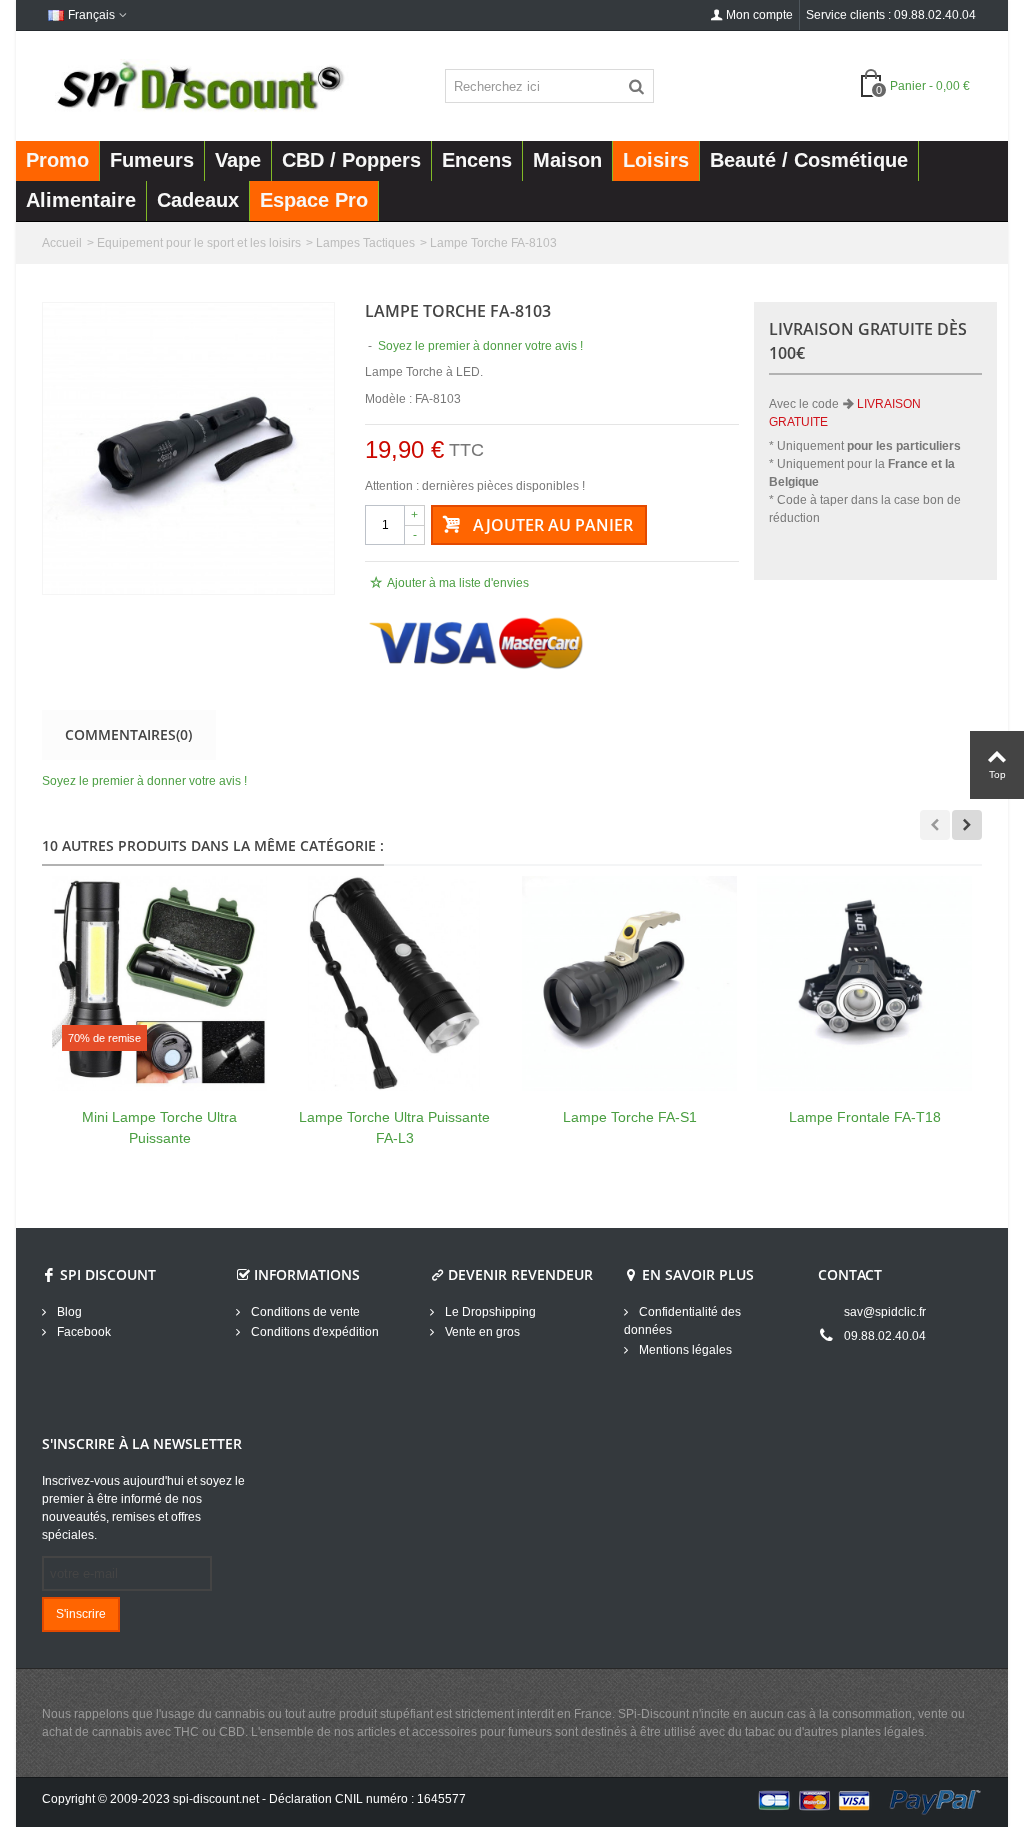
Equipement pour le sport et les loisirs (199, 243)
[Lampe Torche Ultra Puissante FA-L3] (394, 983)
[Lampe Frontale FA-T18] (864, 983)
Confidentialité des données (682, 1321)
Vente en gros (481, 1332)
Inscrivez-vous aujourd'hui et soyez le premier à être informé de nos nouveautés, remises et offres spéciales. (143, 1508)
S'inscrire (81, 1614)
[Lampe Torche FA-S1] (629, 983)
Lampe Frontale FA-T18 (865, 1117)
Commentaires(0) (128, 734)
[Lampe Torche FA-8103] (188, 448)
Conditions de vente (304, 1312)
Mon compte (759, 15)
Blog (68, 1312)
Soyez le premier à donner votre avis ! (144, 781)
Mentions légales (684, 1350)
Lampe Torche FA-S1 (630, 1117)
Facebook (82, 1332)
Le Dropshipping (489, 1312)
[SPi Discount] (198, 85)
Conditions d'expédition (313, 1332)
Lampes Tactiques (365, 243)
